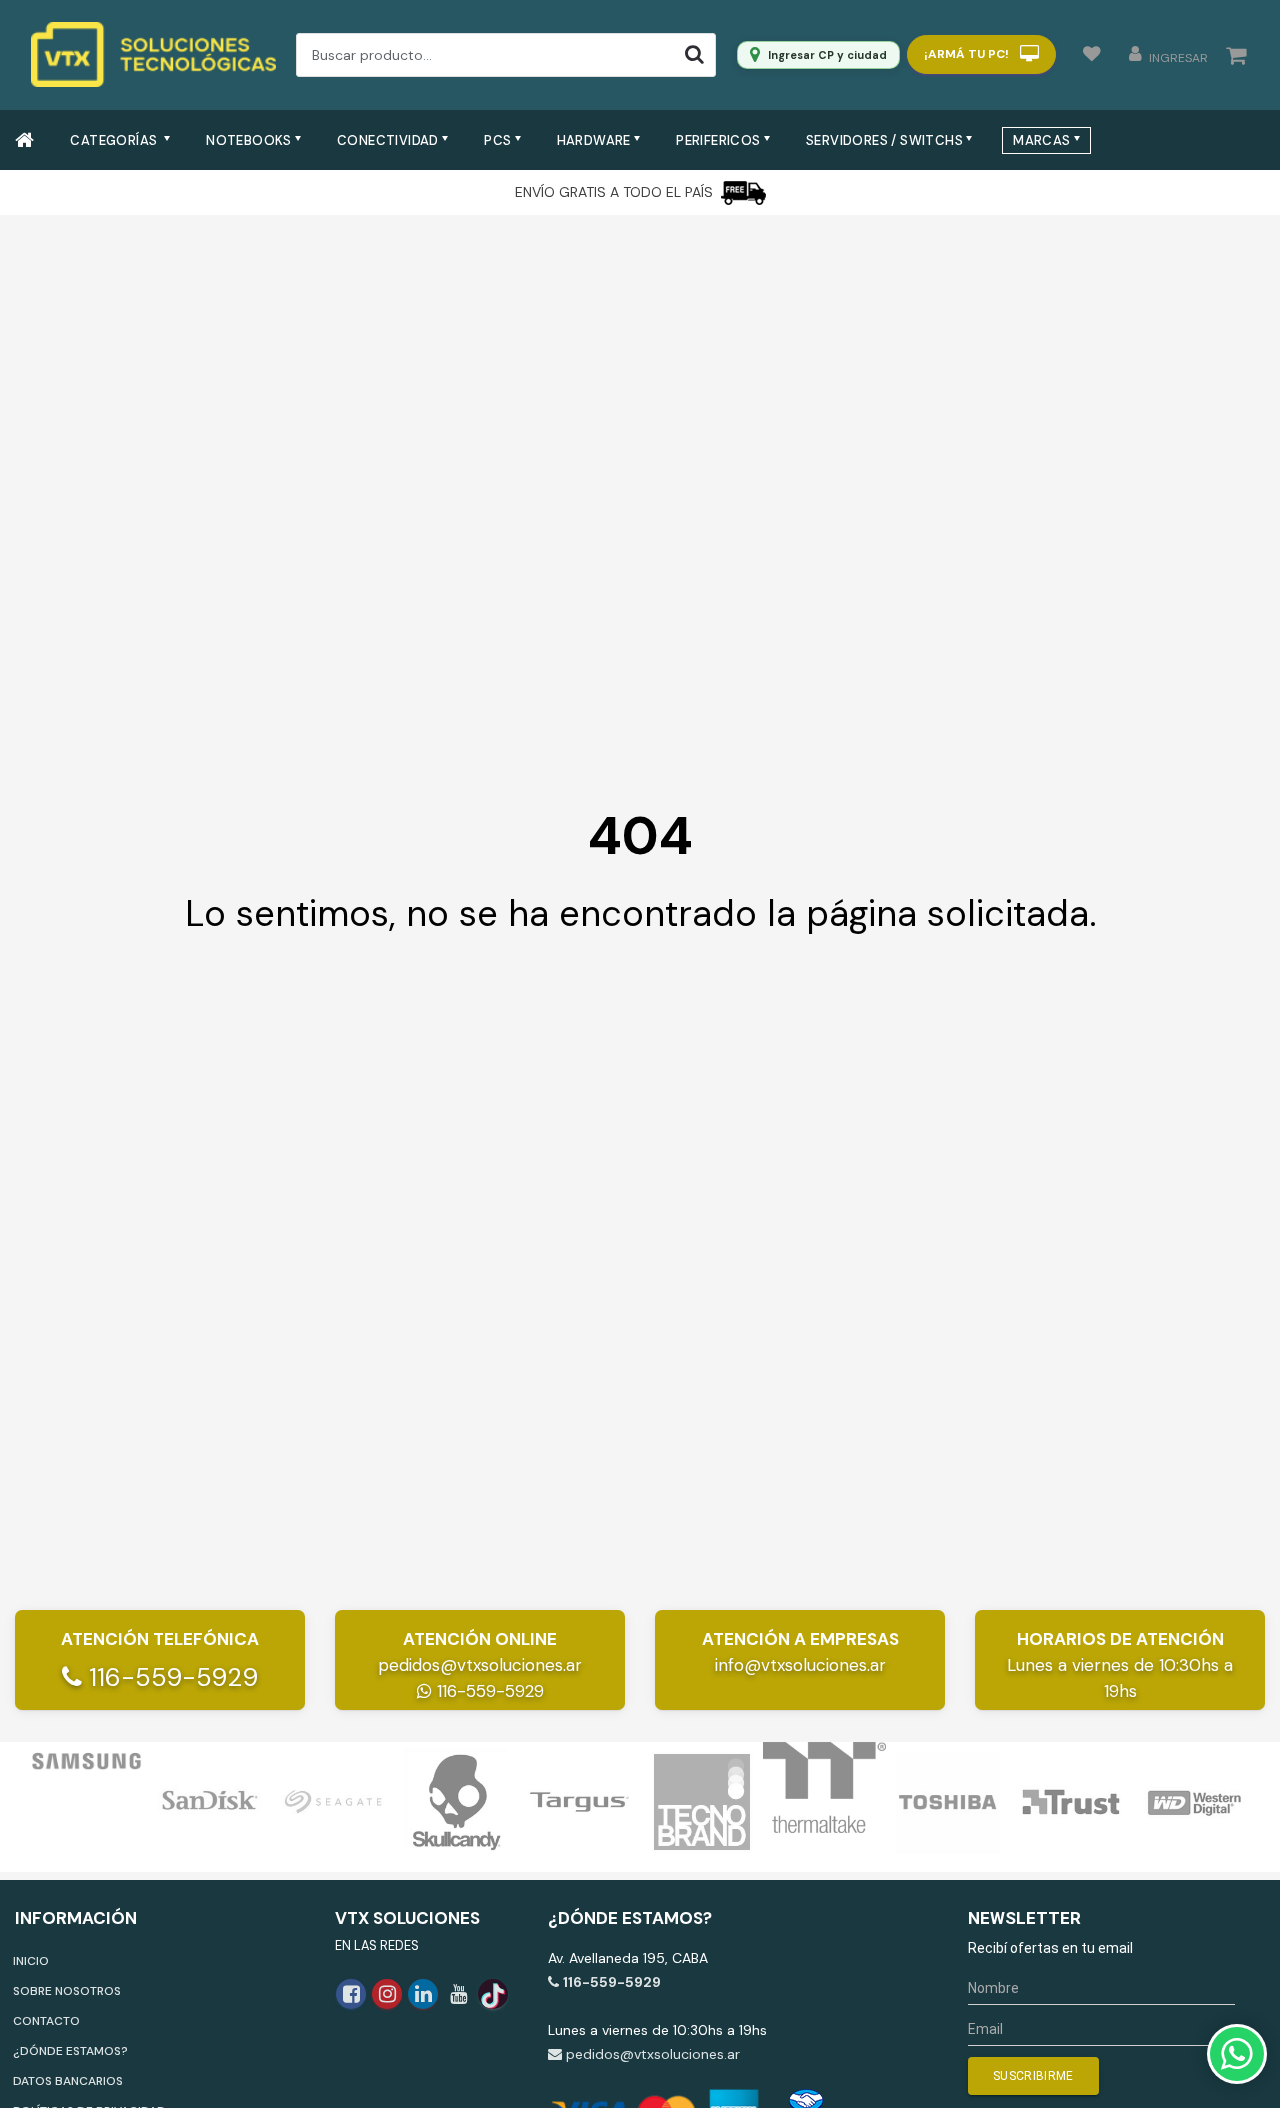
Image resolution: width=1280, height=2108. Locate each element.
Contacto (46, 2021)
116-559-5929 (170, 1677)
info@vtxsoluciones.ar (800, 1665)
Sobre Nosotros (67, 1991)
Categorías (115, 140)
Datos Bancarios (68, 2081)
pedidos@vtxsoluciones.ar (480, 1665)
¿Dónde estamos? (70, 2051)
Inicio (31, 1961)
